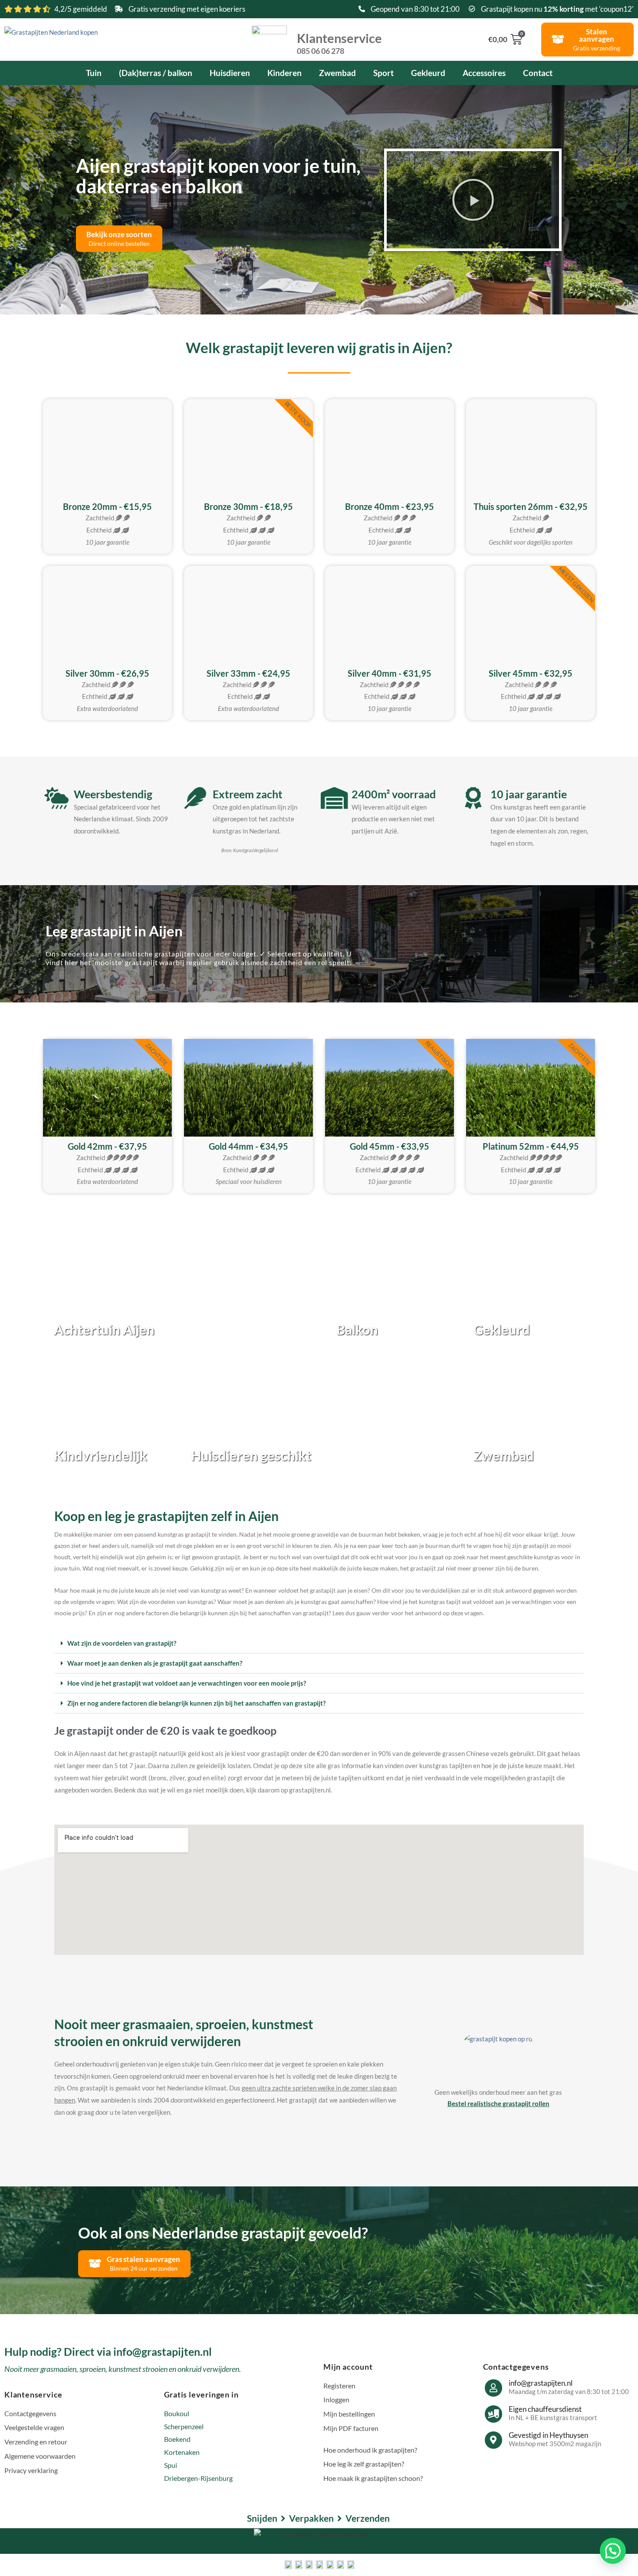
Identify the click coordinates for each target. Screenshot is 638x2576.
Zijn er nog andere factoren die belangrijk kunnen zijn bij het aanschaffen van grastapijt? (196, 1703)
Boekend (177, 2439)
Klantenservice (339, 43)
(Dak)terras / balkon (156, 73)
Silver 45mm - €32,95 (531, 673)
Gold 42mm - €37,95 (107, 1146)
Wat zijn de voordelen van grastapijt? (122, 1643)
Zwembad (337, 73)
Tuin (94, 73)
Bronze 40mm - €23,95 (390, 506)
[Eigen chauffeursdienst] (493, 2414)
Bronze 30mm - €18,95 (248, 506)
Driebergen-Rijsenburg (198, 2478)
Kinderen (284, 73)
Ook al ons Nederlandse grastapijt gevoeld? (223, 2232)
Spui (171, 2465)
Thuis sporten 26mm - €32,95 (531, 506)
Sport (383, 73)
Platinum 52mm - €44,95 (531, 1146)
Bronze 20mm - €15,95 (107, 506)
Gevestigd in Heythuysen (548, 2435)
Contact (538, 73)
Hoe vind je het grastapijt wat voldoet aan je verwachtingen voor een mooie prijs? (187, 1683)
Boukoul (177, 2413)
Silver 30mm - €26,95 (107, 673)
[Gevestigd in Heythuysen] (493, 2440)
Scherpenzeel (184, 2426)
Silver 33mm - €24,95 (248, 673)
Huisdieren (230, 73)
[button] (473, 200)
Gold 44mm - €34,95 (248, 1146)
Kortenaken (182, 2452)
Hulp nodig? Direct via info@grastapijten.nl (108, 2351)
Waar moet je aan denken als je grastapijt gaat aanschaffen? (155, 1663)
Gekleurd (428, 73)
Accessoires (484, 73)
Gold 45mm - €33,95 (390, 1146)
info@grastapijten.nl (541, 2383)
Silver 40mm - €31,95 (390, 673)
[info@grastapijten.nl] (493, 2388)
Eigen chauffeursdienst (545, 2409)
